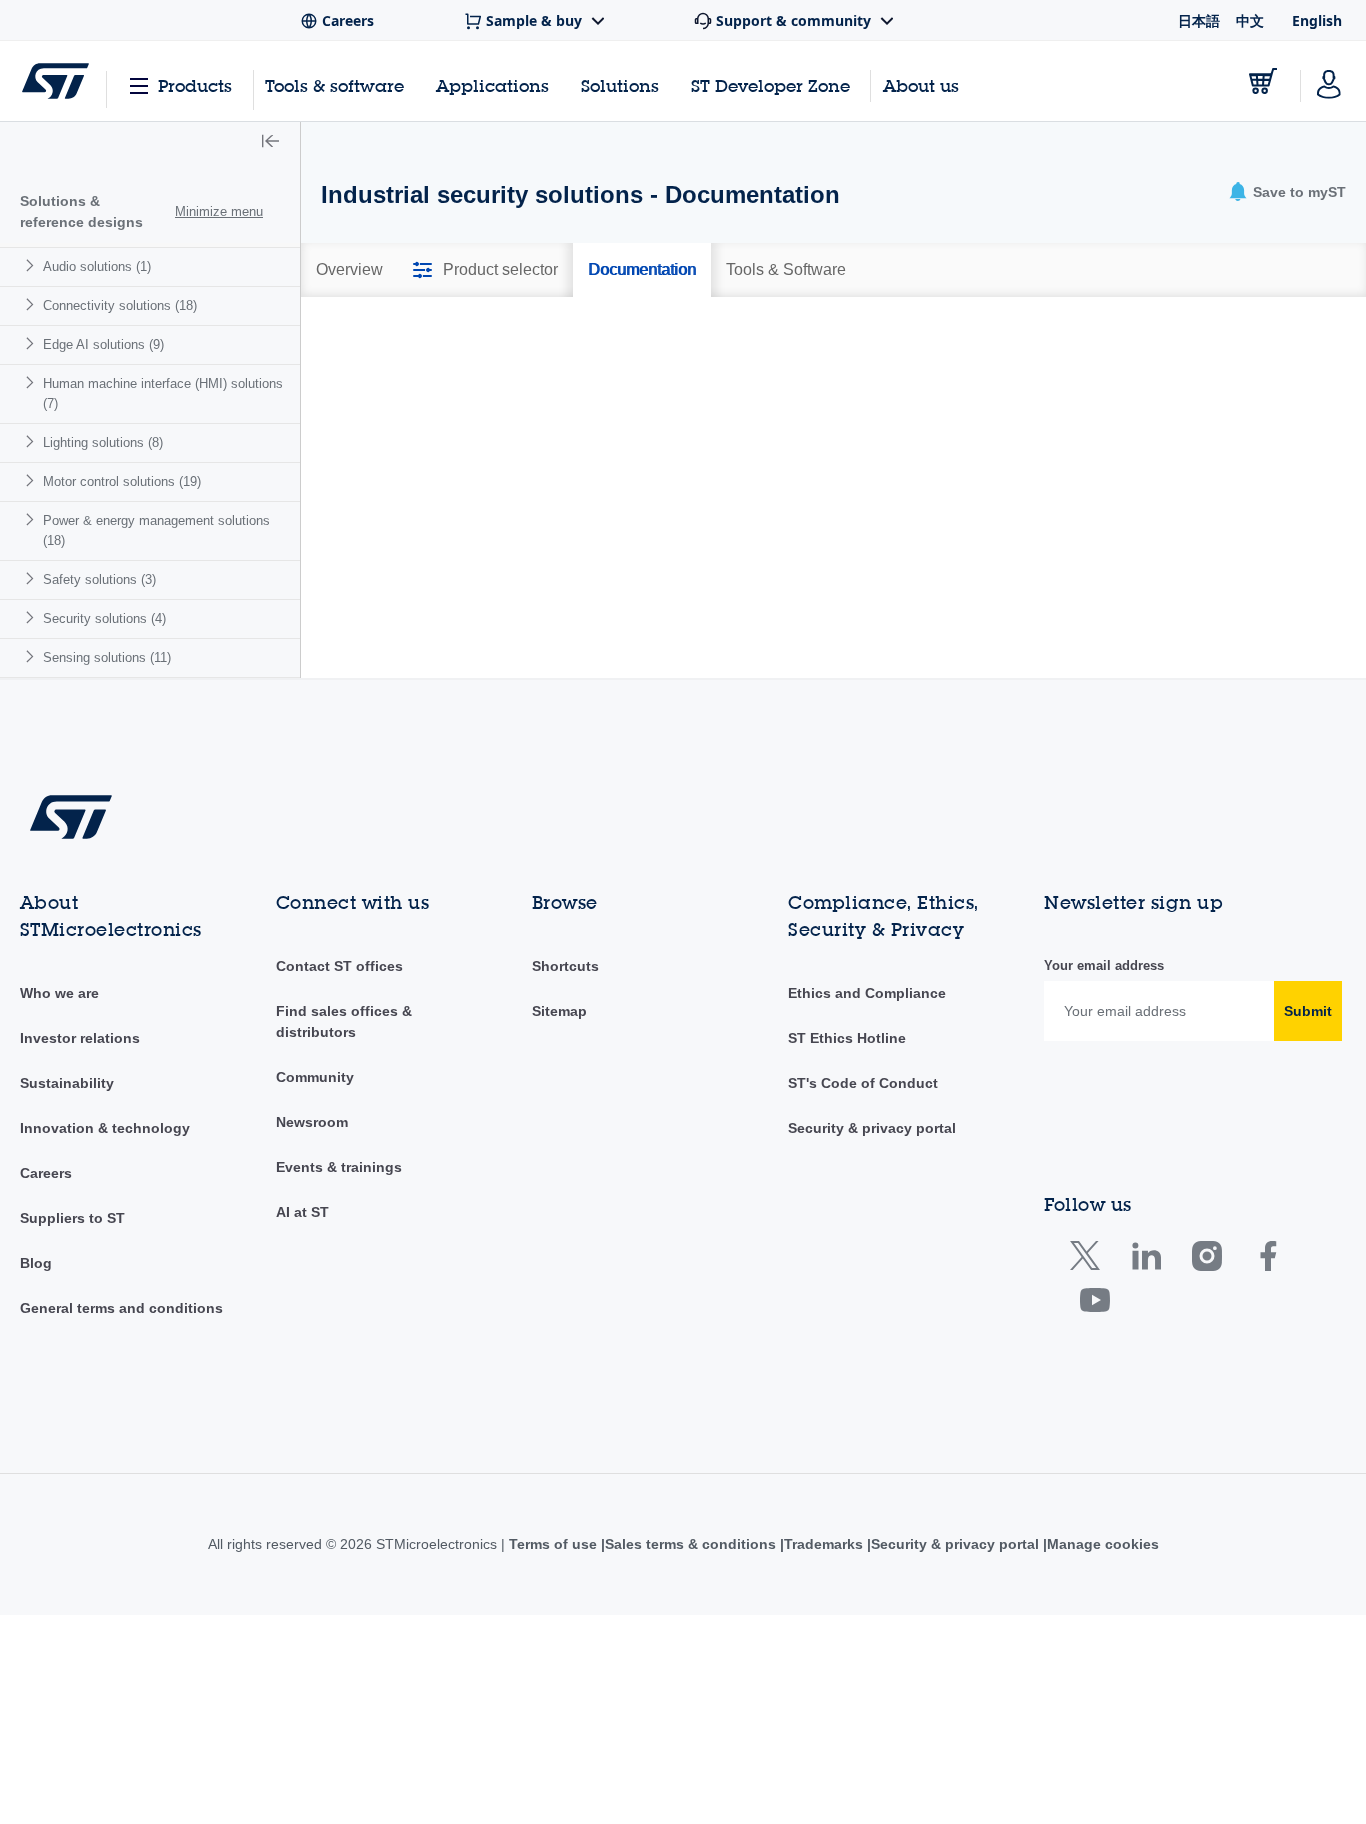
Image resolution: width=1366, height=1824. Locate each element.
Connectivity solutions (120, 305)
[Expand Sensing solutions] (32, 656)
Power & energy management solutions (156, 530)
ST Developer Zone (770, 86)
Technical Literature (423, 367)
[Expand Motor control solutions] (32, 480)
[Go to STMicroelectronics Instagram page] (1206, 1260)
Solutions (620, 85)
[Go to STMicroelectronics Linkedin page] (1145, 1260)
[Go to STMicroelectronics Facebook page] (1267, 1260)
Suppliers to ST (72, 1218)
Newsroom (312, 1122)
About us (921, 85)
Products (195, 85)
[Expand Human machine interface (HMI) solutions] (32, 382)
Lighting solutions (103, 442)
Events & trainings (339, 1167)
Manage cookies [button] (1109, 1544)
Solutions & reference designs (81, 211)
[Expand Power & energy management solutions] (32, 519)
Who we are (59, 993)
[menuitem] (150, 266)
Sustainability (67, 1083)
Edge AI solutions (103, 344)
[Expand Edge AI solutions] (32, 343)
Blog (36, 1263)
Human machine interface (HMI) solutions (163, 393)
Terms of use (547, 1544)
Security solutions (104, 618)
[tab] (349, 270)
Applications (492, 85)
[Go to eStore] (1263, 81)
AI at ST (302, 1212)
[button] (270, 143)
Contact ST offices (339, 966)
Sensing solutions (107, 657)
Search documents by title (422, 475)
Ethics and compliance (866, 993)
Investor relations (80, 1038)
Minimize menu (219, 211)
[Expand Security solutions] (32, 617)
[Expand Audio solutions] (32, 265)
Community (315, 1077)
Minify (457, 331)
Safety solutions (99, 579)
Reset (1243, 521)
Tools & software (334, 85)
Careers (46, 1173)
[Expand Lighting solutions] (32, 441)
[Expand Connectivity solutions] (32, 304)
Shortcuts (565, 966)
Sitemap (559, 1011)
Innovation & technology (105, 1128)
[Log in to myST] (1329, 81)
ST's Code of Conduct (863, 1083)
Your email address (1104, 965)
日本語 (1199, 20)
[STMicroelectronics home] (55, 81)
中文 (1250, 20)
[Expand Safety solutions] (32, 578)
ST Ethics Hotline (847, 1038)
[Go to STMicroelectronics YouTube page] (1094, 1304)
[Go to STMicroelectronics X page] (1089, 1260)
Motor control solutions (122, 481)
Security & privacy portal (872, 1128)
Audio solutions (97, 266)
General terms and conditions (121, 1308)
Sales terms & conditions (686, 1544)
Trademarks (823, 1544)
